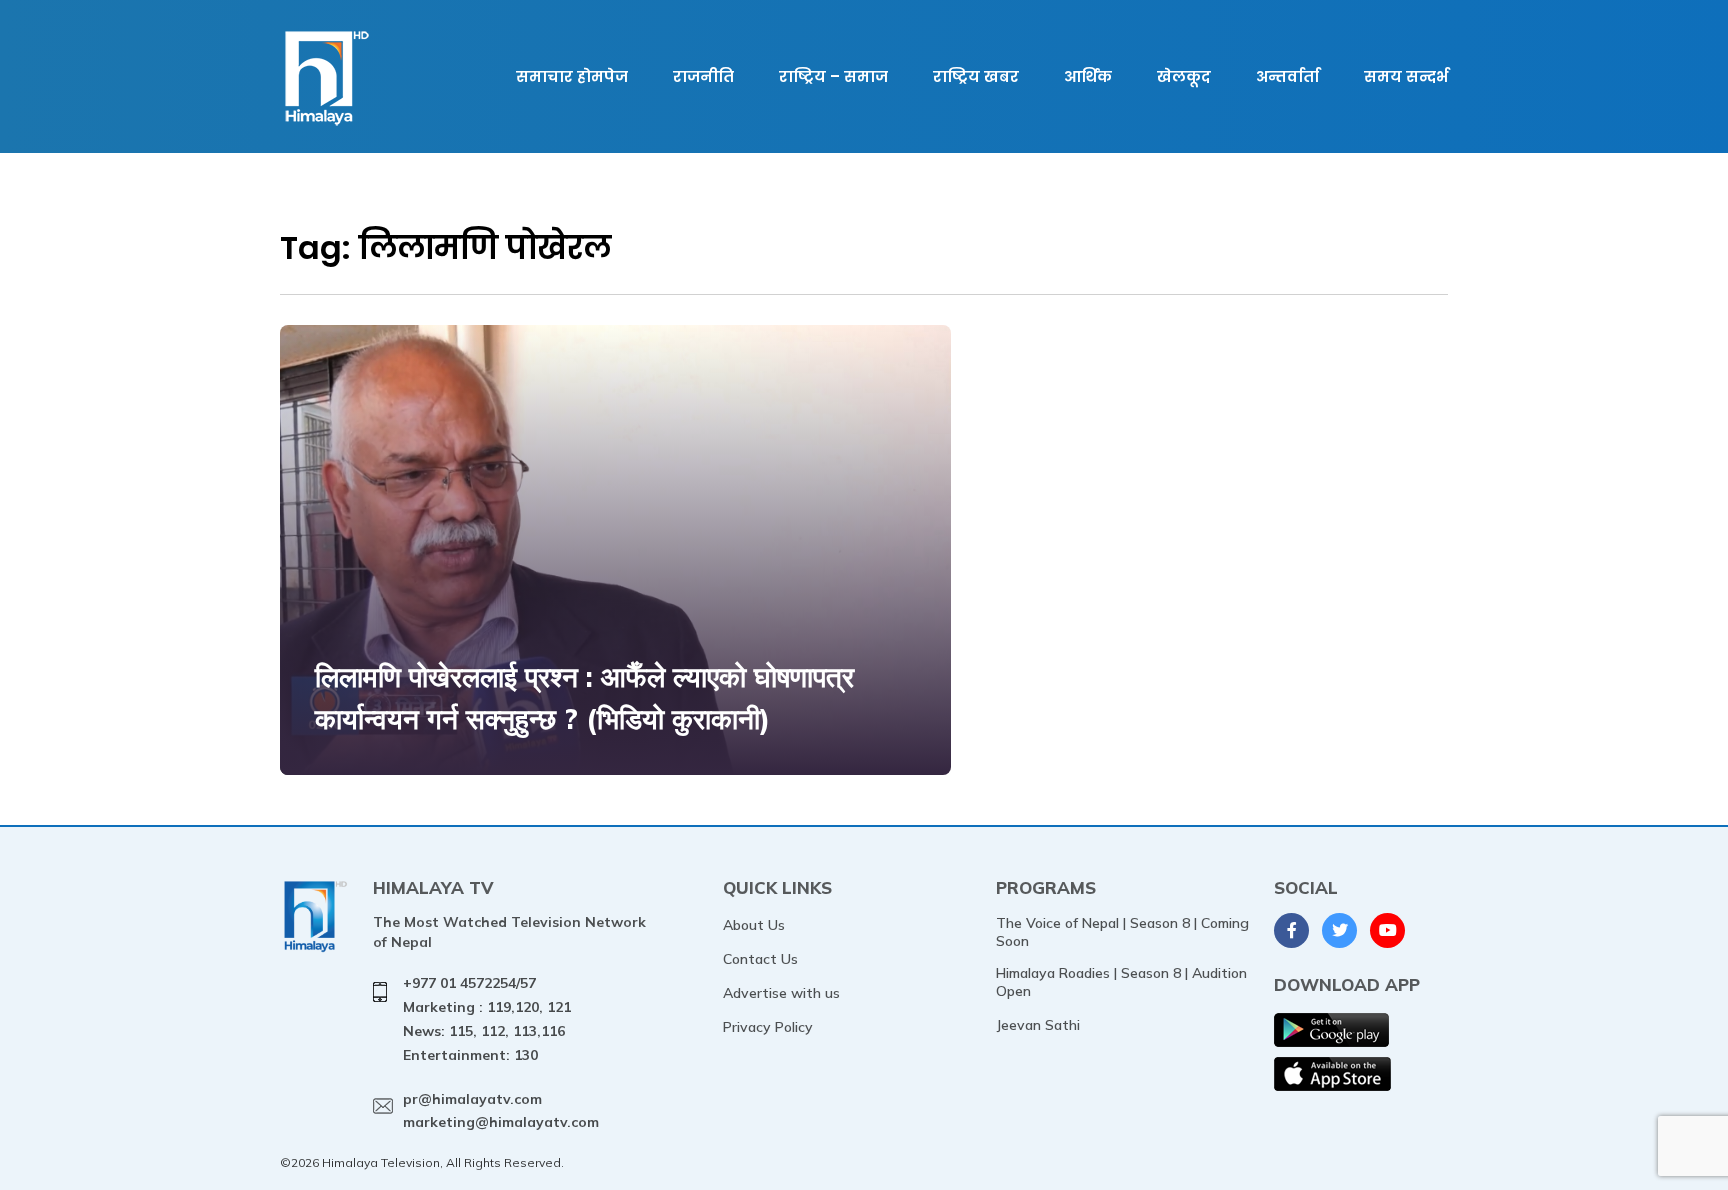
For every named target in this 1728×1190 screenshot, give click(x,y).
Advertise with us (781, 993)
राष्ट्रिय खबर (976, 76)
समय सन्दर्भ (1406, 76)
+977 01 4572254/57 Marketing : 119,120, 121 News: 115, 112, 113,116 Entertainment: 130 (487, 1018)
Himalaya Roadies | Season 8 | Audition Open (1121, 982)
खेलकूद (1184, 76)
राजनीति (703, 76)
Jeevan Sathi (1038, 1025)
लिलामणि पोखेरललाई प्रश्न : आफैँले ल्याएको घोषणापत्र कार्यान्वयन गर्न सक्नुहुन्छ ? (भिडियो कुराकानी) (584, 697)
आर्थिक (1088, 76)
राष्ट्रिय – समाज (833, 76)
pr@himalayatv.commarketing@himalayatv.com (501, 1111)
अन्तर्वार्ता (1287, 76)
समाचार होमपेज (572, 76)
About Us (754, 925)
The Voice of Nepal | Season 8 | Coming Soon (1122, 932)
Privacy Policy (768, 1027)
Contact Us (760, 959)
